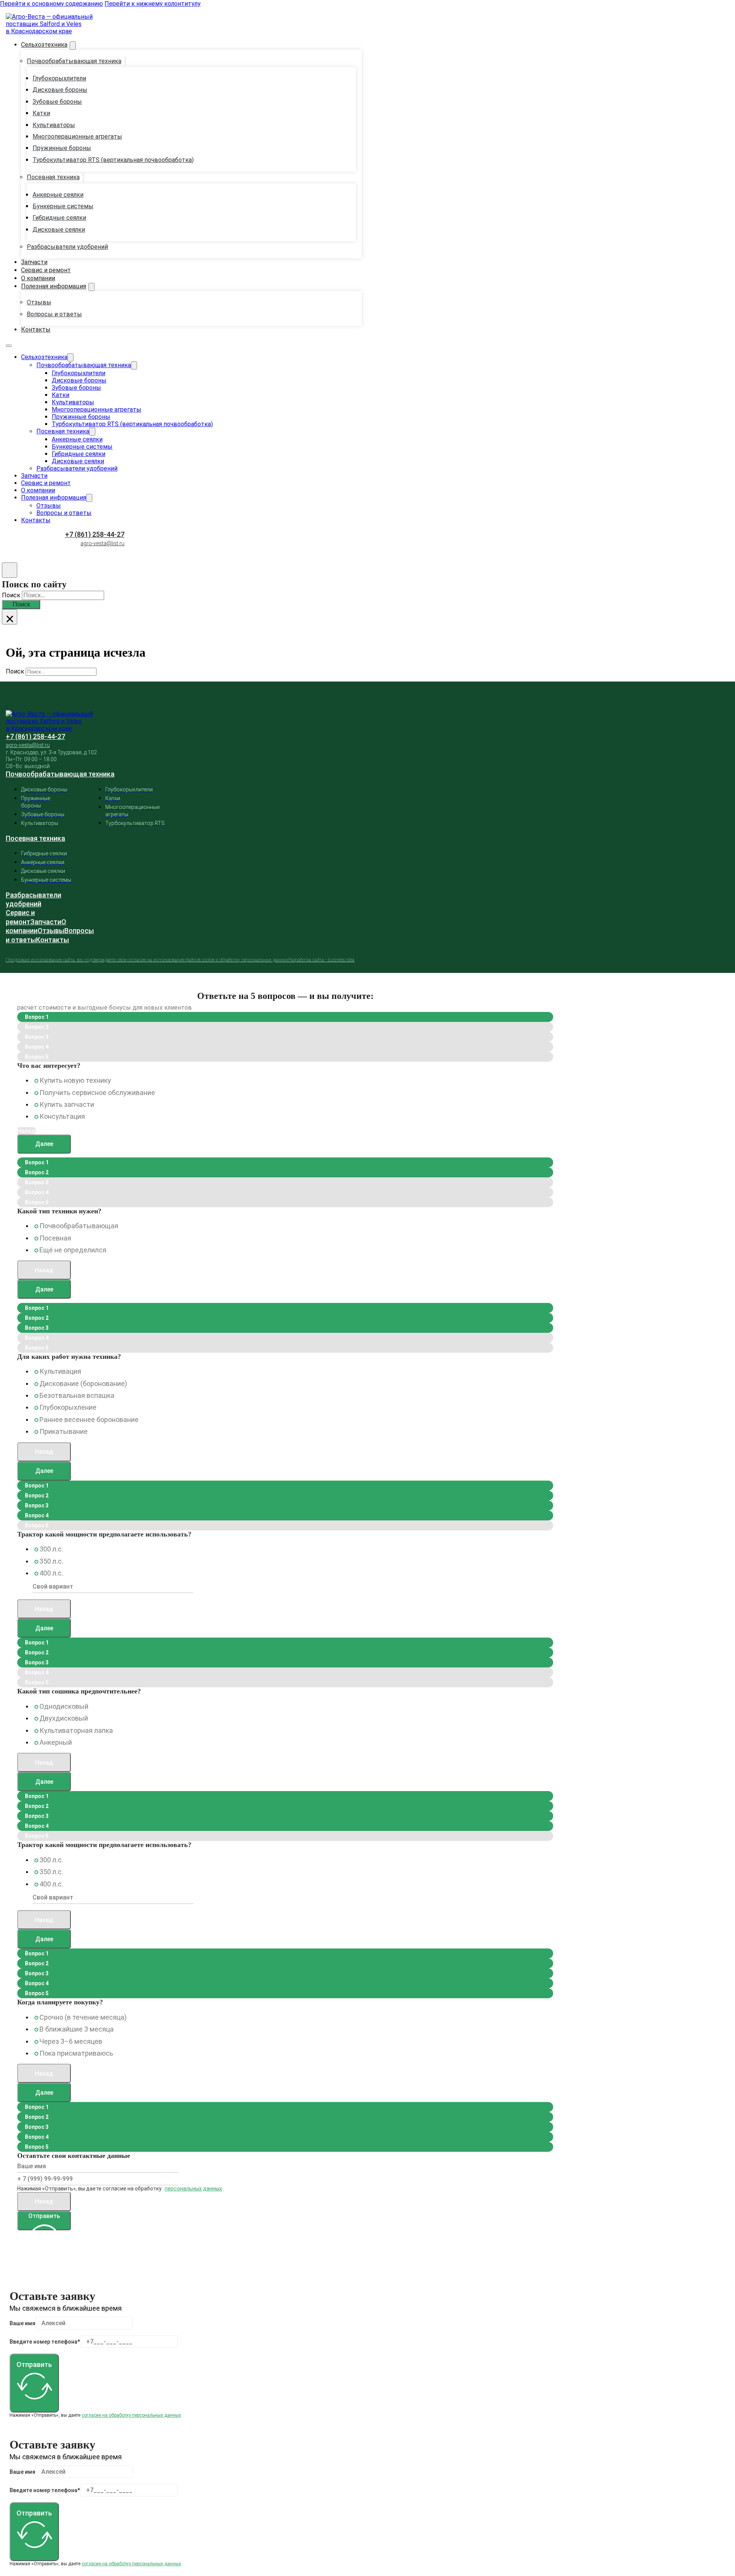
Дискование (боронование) (83, 1384)
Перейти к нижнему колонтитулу (153, 4)
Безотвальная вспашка (77, 1395)
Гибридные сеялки (59, 218)
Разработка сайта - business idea (321, 960)
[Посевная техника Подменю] (83, 178)
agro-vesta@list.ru (102, 543)
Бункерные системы (63, 206)
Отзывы (39, 302)
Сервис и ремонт (46, 270)
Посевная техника (53, 177)
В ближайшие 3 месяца (77, 2029)
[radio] (36, 1081)
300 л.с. (51, 1549)
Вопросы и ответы (54, 314)
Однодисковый (64, 1706)
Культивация (60, 1371)
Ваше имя (22, 2323)
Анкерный (56, 1742)
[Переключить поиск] (10, 570)
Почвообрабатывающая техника (74, 61)
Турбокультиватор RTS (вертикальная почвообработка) (113, 160)
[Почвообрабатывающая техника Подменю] (125, 62)
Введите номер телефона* (45, 2342)
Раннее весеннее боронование (89, 1420)
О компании (38, 278)
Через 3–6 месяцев (71, 2041)
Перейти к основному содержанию (51, 4)
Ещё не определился (73, 1250)
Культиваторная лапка (76, 1730)
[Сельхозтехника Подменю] (73, 46)
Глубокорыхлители (59, 78)
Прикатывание (64, 1431)
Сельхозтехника (44, 45)
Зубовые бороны (57, 102)
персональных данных (193, 2189)
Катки (41, 113)
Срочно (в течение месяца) (83, 2017)
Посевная (55, 1238)
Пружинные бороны (62, 148)
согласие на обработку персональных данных (131, 2415)
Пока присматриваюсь (76, 2053)
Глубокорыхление (68, 1407)
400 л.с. (51, 1573)
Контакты (36, 329)
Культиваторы (54, 125)
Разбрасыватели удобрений (67, 247)
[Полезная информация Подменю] (91, 287)
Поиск (21, 604)
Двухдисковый (64, 1718)
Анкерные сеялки (58, 195)
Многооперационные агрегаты (77, 136)
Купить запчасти (67, 1104)
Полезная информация (54, 286)
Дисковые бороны (60, 90)
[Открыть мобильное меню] (9, 346)
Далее (44, 1144)
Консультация (62, 1116)
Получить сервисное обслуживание (97, 1093)
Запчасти (34, 262)
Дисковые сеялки (59, 230)
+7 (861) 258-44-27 (95, 534)
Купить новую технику (75, 1080)
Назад (44, 1270)
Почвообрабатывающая (79, 1226)
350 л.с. (51, 1561)
